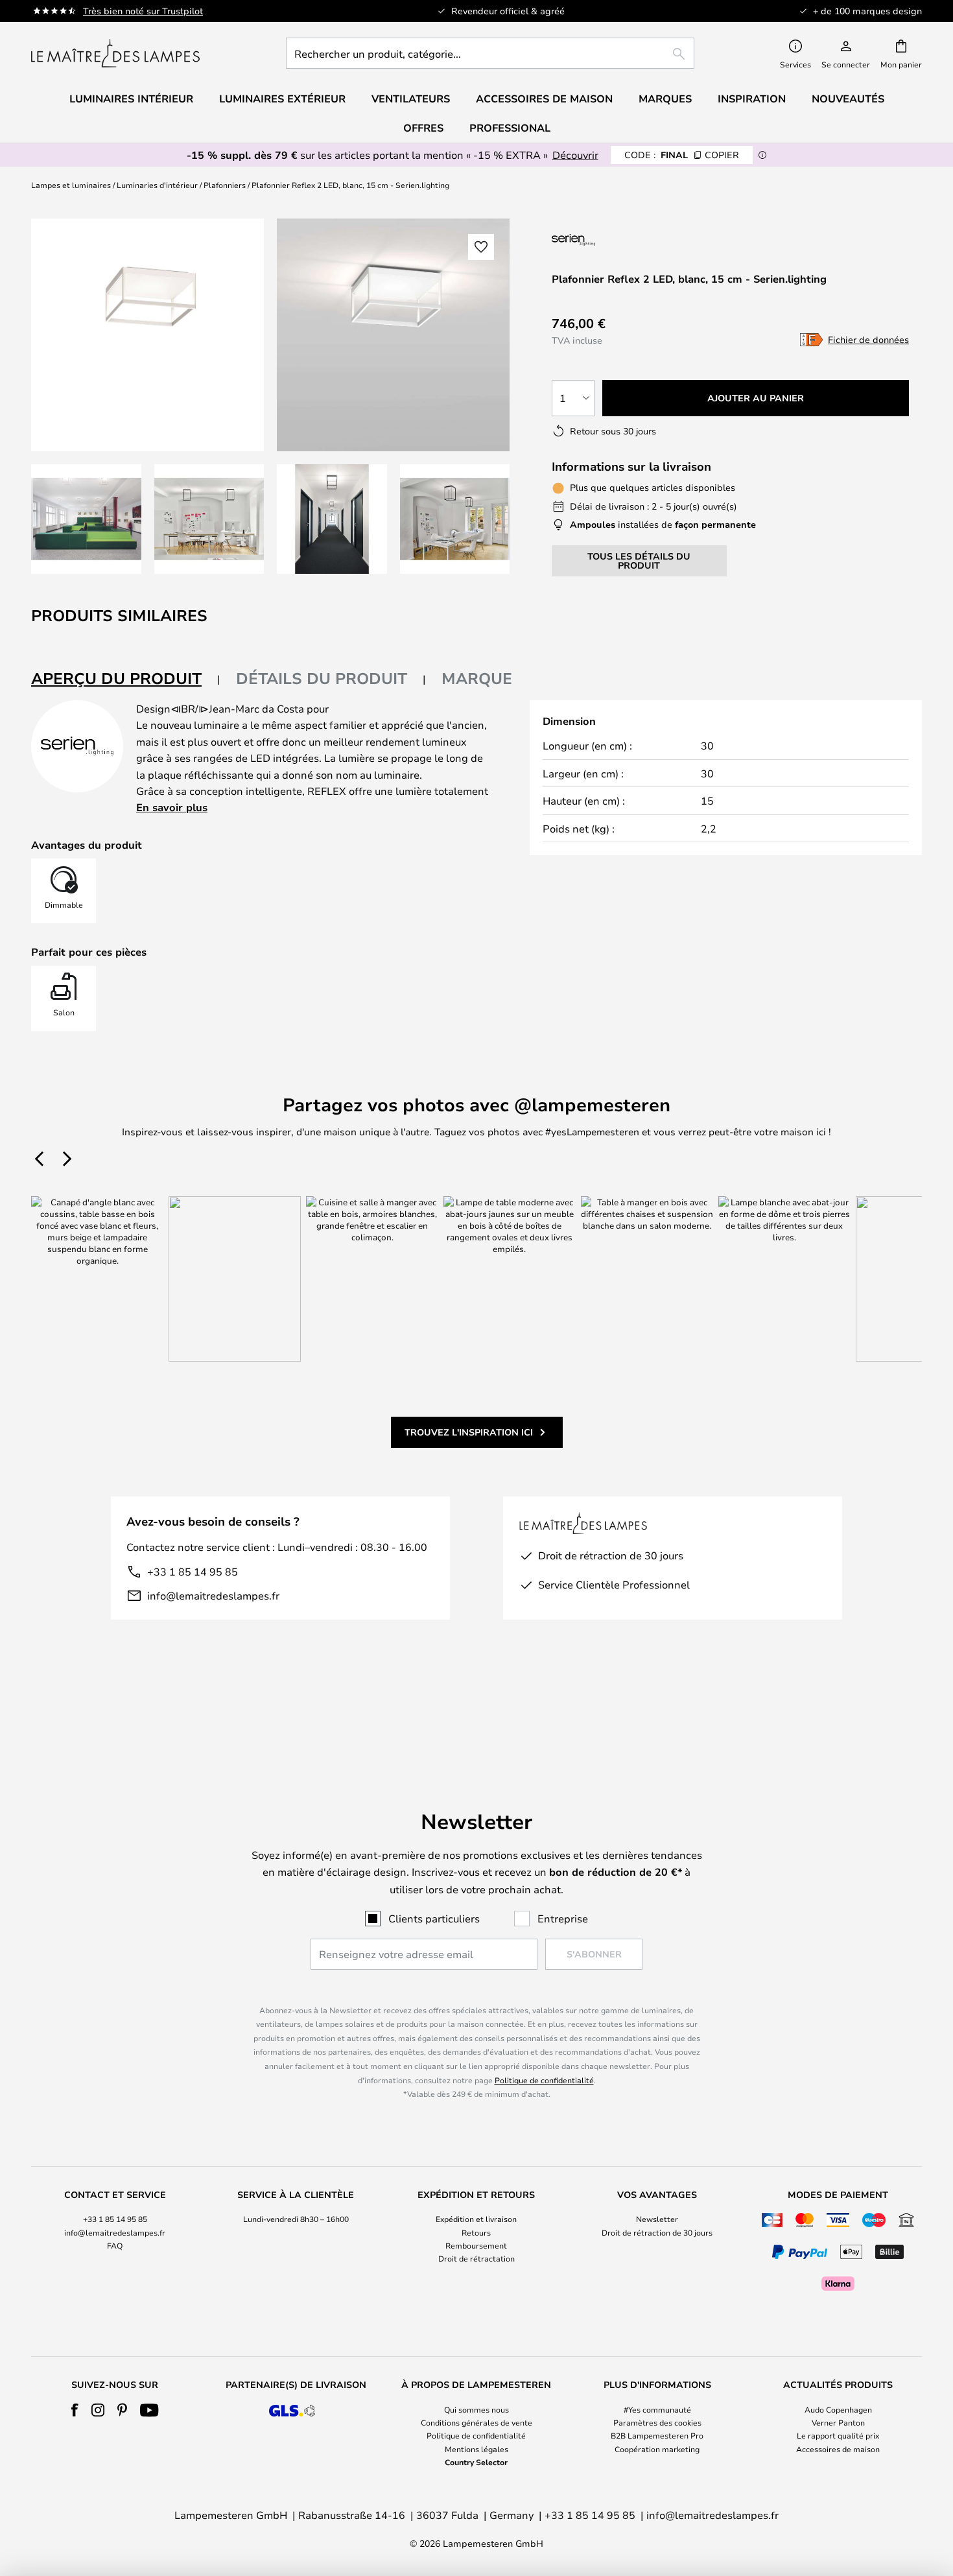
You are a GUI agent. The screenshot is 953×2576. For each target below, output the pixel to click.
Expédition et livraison (476, 2219)
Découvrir (575, 155)
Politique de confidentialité (544, 2080)
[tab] (126, 679)
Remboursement (476, 2245)
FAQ (115, 2245)
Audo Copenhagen (838, 2409)
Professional (510, 128)
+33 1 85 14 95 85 (193, 1571)
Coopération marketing (657, 2449)
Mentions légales (476, 2449)
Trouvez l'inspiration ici (469, 1432)
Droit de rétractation (476, 2258)
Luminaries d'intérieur (157, 185)
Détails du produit (322, 678)
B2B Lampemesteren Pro (657, 2435)
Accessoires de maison (838, 2449)
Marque (477, 678)
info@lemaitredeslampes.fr (213, 1595)
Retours (476, 2232)
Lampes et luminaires (71, 185)
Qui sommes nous (476, 2409)
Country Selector (476, 2462)
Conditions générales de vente (476, 2422)
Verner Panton (838, 2422)
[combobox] (490, 53)
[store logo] (115, 53)
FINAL (682, 155)
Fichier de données (868, 339)
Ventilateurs (411, 99)
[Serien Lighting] (621, 240)
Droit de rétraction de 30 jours (657, 2232)
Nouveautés (848, 99)
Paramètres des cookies (657, 2422)
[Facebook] (75, 2410)
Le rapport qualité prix (838, 2435)
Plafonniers (225, 185)
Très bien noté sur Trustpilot (143, 11)
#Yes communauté (657, 2409)
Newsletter (657, 2219)
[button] (86, 519)
